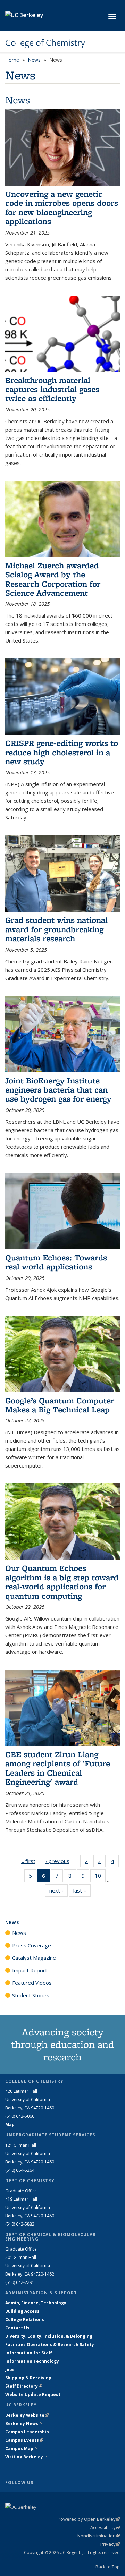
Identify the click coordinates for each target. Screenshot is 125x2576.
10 (100, 1877)
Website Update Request (33, 2394)
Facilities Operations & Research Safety (50, 2344)
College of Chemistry (45, 43)
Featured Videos (32, 1983)
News (34, 60)
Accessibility (105, 2527)
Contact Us (17, 2328)
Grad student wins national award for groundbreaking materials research (56, 929)
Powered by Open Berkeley (89, 2519)
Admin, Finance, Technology (36, 2303)
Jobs (10, 2369)
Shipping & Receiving (28, 2378)
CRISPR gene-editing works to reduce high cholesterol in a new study (62, 752)
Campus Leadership (29, 2432)
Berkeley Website (27, 2415)
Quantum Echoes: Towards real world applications (56, 1262)
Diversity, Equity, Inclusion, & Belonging (49, 2336)
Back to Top (108, 2567)
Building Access (22, 2311)
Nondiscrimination (99, 2536)
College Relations (25, 2319)
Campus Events (24, 2440)
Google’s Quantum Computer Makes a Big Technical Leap (60, 1405)
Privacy (110, 2544)
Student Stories (31, 1995)
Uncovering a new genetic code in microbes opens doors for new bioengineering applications (62, 207)
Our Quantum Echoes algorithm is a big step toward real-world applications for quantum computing (62, 1582)
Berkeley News (24, 2424)
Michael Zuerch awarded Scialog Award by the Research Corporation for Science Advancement (53, 579)
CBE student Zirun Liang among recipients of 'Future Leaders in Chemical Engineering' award (58, 1768)
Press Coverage (32, 1945)
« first (31, 1861)
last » (82, 1890)
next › (59, 1890)
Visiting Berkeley (26, 2457)
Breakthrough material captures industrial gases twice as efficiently (52, 389)
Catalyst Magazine (34, 1958)
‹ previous (60, 1861)
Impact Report (30, 1970)
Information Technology (32, 2361)
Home (12, 60)
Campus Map (21, 2449)
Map (10, 2124)
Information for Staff (28, 2353)
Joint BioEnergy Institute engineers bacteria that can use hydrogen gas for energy (58, 1090)
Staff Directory (24, 2386)
